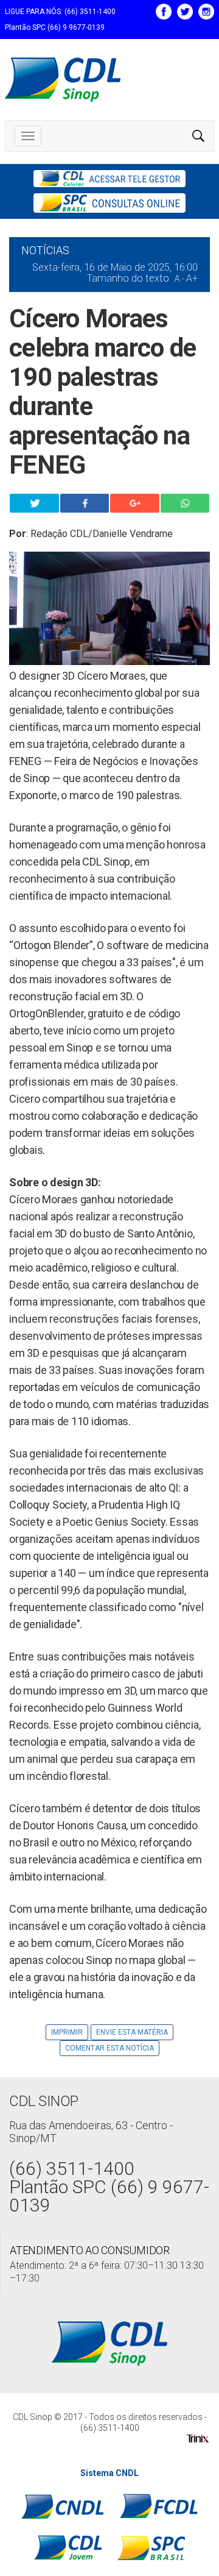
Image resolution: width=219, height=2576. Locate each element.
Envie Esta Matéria (132, 2032)
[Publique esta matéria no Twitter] (34, 503)
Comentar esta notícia (109, 2048)
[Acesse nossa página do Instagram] (206, 10)
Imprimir (67, 2032)
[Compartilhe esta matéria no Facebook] (85, 503)
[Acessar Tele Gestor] (109, 179)
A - (179, 279)
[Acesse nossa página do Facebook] (164, 10)
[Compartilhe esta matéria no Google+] (135, 503)
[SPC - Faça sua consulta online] (109, 203)
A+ (192, 278)
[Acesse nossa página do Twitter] (185, 10)
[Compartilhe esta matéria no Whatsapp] (185, 503)
